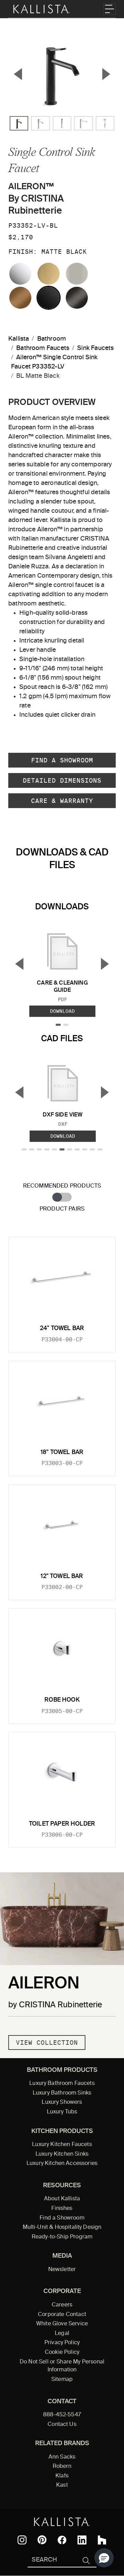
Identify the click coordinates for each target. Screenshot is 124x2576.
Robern (62, 2466)
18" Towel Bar (62, 1452)
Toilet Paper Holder (62, 1824)
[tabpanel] (62, 1538)
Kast (62, 2485)
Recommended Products (62, 1186)
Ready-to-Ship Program (62, 2237)
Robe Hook (62, 1700)
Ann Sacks (62, 2457)
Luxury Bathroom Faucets (62, 2084)
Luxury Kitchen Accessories (62, 2164)
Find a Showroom (62, 760)
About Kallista (62, 2199)
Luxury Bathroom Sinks (62, 2093)
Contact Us (62, 2425)
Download (62, 1011)
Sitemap (62, 2380)
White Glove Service (62, 2324)
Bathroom (51, 339)
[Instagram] (22, 2540)
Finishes (62, 2209)
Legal (62, 2334)
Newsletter (62, 2270)
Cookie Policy (62, 2352)
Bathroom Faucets (43, 348)
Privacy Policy (62, 2343)
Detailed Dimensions (62, 780)
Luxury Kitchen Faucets (62, 2145)
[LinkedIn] (82, 2540)
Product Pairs (62, 1209)
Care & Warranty (62, 801)
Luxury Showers (62, 2102)
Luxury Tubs (62, 2112)
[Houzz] (102, 2540)
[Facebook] (62, 2540)
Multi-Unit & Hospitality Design (62, 2227)
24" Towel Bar (62, 1329)
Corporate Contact (62, 2315)
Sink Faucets (95, 348)
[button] (104, 2558)
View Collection (47, 2042)
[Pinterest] (42, 2540)
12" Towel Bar (62, 1576)
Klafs (62, 2476)
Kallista (19, 339)
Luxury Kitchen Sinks (62, 2154)
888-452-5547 (62, 2415)
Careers (62, 2305)
